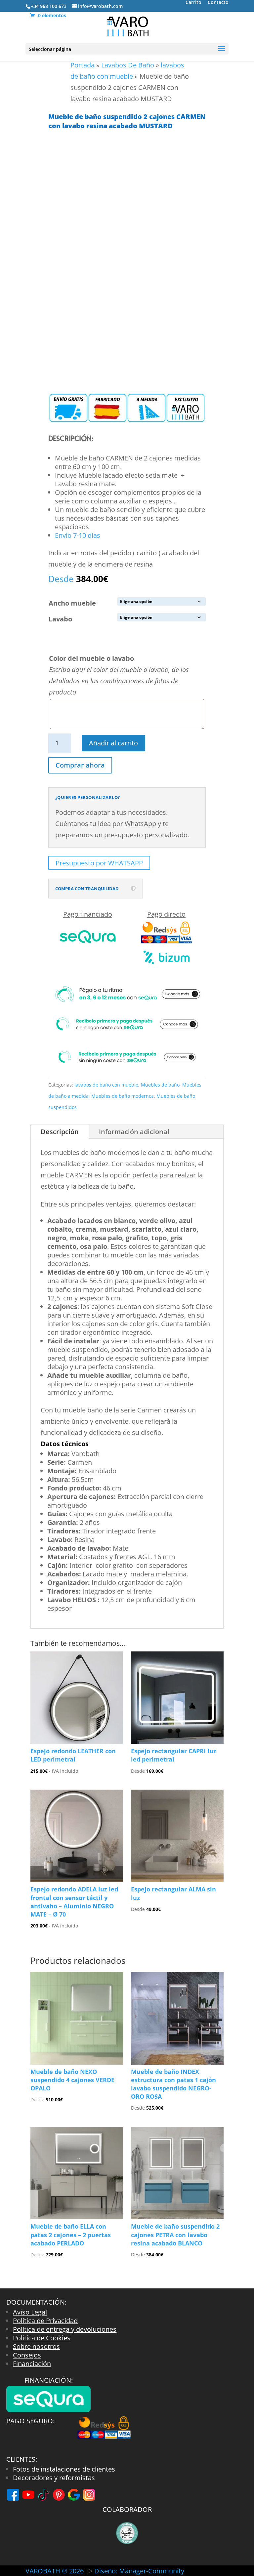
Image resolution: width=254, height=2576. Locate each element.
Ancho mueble (72, 603)
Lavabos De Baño (128, 65)
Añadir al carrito (113, 743)
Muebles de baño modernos (123, 1096)
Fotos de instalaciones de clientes (64, 2469)
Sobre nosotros (36, 2346)
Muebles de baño (160, 1085)
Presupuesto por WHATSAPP (99, 863)
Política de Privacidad (45, 2321)
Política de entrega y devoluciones (65, 2329)
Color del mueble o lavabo (91, 658)
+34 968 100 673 (49, 6)
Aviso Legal (30, 2312)
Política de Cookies (42, 2338)
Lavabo (60, 619)
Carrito (193, 3)
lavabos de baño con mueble (106, 1085)
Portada (83, 65)
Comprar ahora (80, 765)
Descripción (60, 1132)
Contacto (218, 3)
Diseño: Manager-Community (139, 2571)
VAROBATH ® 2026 (55, 2571)
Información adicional (134, 1132)
